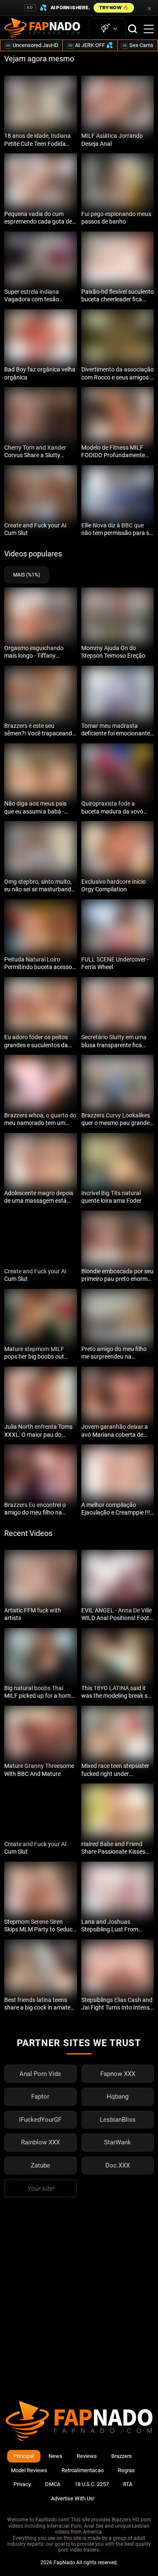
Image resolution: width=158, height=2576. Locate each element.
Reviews (87, 2456)
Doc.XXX (118, 2165)
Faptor (40, 2097)
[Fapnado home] (79, 2440)
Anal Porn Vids (40, 2074)
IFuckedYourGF (40, 2120)
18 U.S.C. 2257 (92, 2484)
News (55, 2456)
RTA (128, 2484)
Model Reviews (29, 2470)
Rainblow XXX (40, 2142)
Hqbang (118, 2097)
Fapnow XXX (118, 2074)
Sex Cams (138, 45)
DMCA (53, 2484)
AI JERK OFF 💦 (91, 45)
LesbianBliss (118, 2120)
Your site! (40, 2189)
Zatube (40, 2165)
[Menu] (149, 29)
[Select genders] (107, 29)
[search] (133, 29)
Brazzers (122, 2456)
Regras (126, 2470)
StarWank (118, 2142)
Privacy (22, 2484)
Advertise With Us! (73, 2498)
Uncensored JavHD (32, 45)
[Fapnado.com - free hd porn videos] (42, 29)
